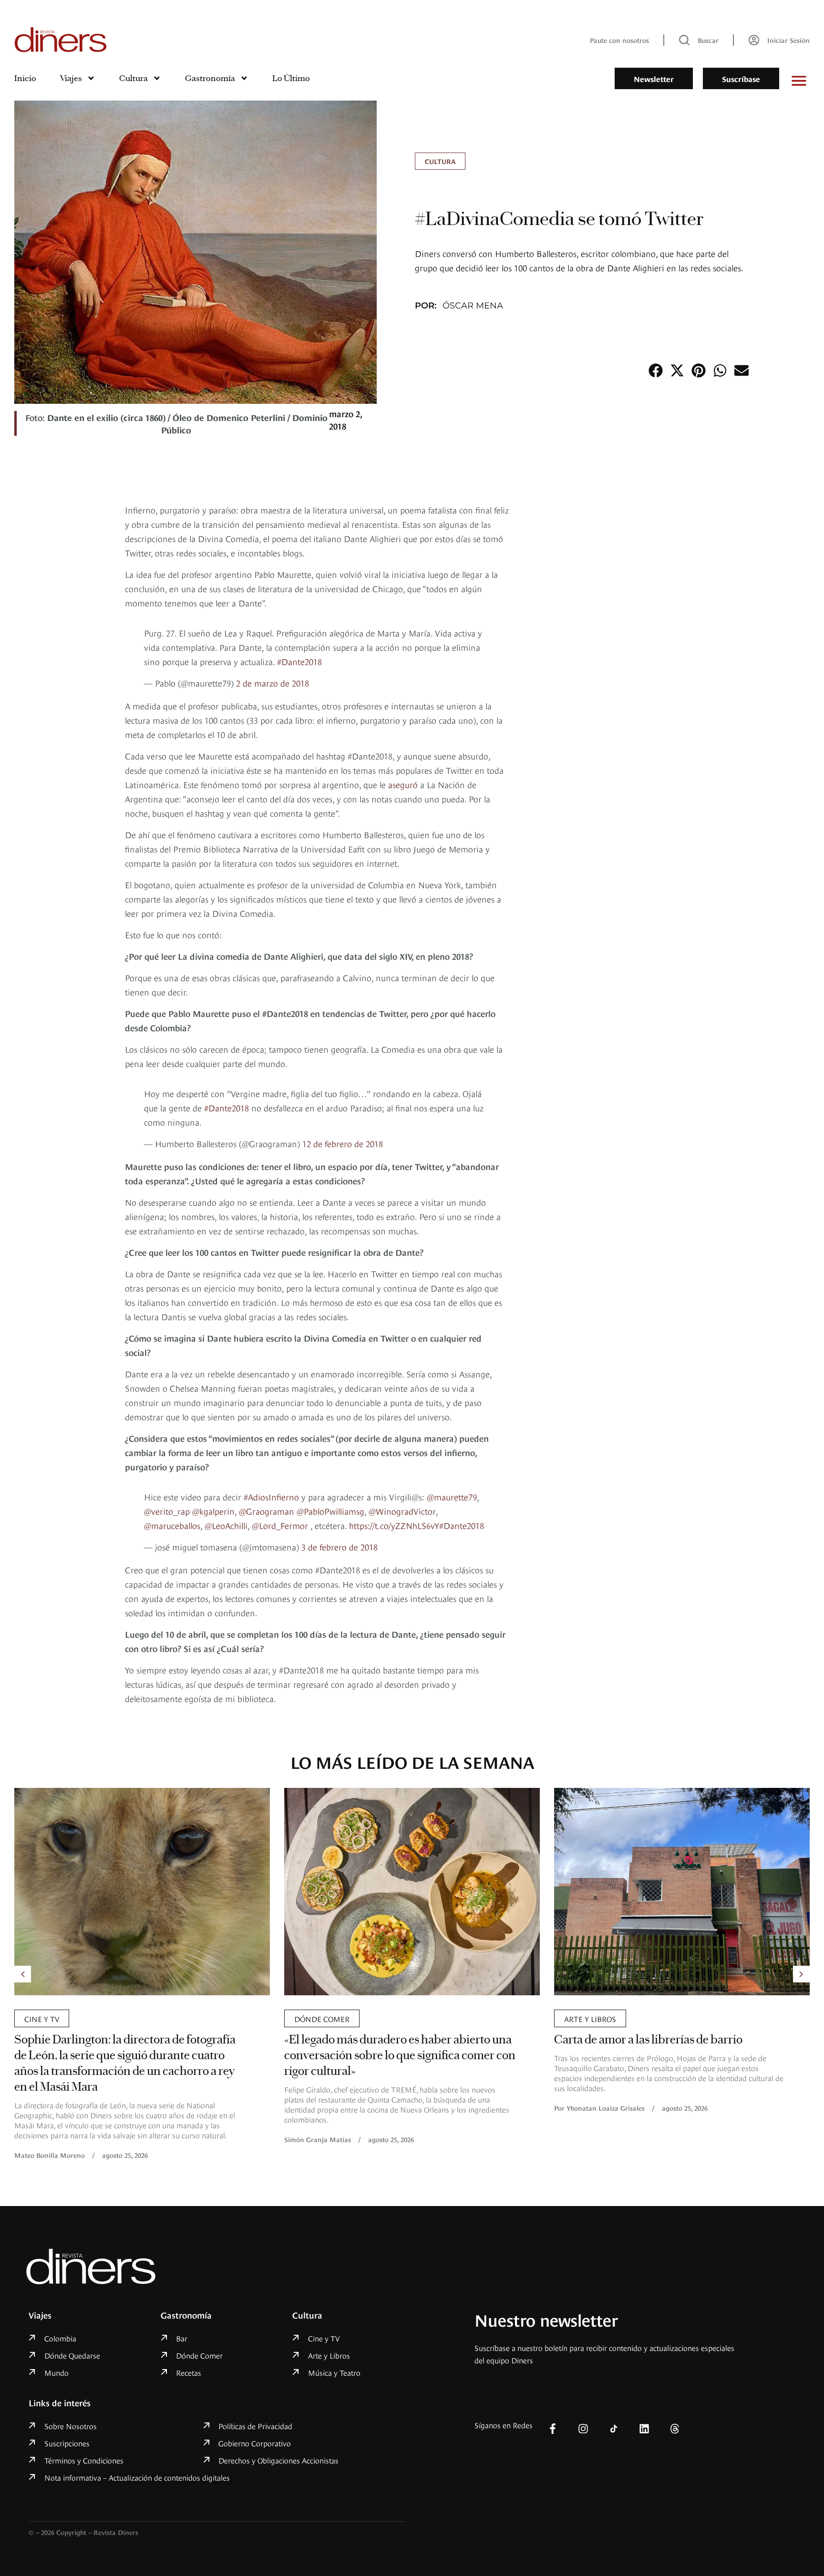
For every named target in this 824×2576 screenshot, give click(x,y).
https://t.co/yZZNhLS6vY (394, 1504)
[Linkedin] (644, 2407)
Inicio (25, 78)
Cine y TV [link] (582, 1997)
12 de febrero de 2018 (343, 1129)
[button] (655, 370)
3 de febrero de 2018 (340, 1525)
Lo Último (291, 78)
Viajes (71, 78)
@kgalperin (213, 1489)
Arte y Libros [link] (320, 1997)
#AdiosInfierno (271, 1475)
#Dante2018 (299, 654)
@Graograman (267, 1489)
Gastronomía (210, 78)
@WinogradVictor (402, 1489)
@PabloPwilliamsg (330, 1489)
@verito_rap (167, 1489)
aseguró (403, 777)
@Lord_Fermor (280, 1504)
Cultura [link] (440, 161)
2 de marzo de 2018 (273, 675)
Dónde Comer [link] (52, 1997)
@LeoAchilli (226, 1504)
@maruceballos (172, 1504)
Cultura (134, 78)
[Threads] (675, 2407)
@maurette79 (452, 1475)
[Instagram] (583, 2407)
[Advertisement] (691, 646)
